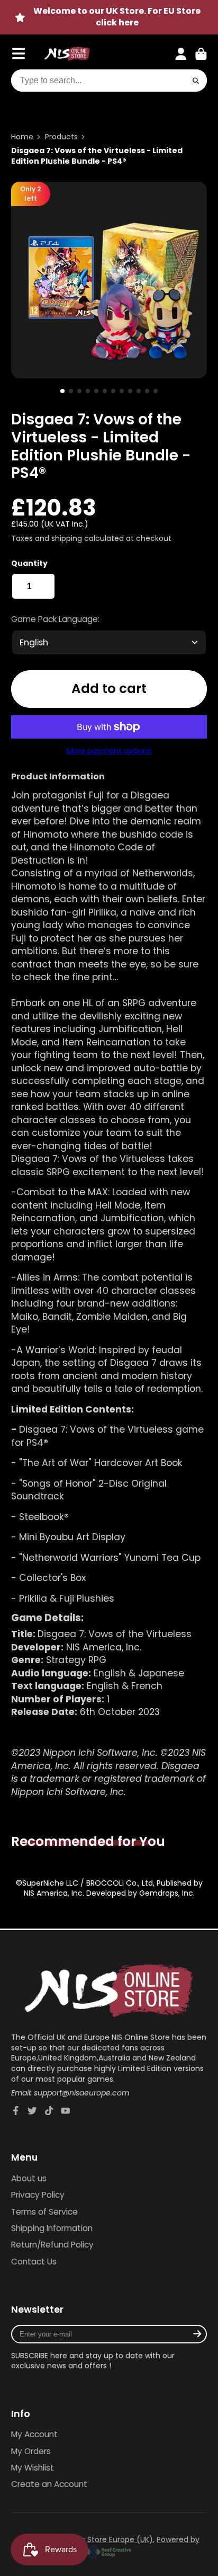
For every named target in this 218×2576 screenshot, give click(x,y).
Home (22, 137)
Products (61, 137)
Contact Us (34, 2262)
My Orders (31, 2451)
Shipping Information (52, 2228)
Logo (67, 54)
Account (181, 54)
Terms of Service (44, 2212)
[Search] (196, 81)
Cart (201, 54)
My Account (34, 2434)
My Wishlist (33, 2468)
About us (29, 2178)
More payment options (109, 751)
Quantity (29, 563)
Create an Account (49, 2484)
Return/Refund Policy (52, 2245)
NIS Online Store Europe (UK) (101, 2539)
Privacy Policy (38, 2195)
